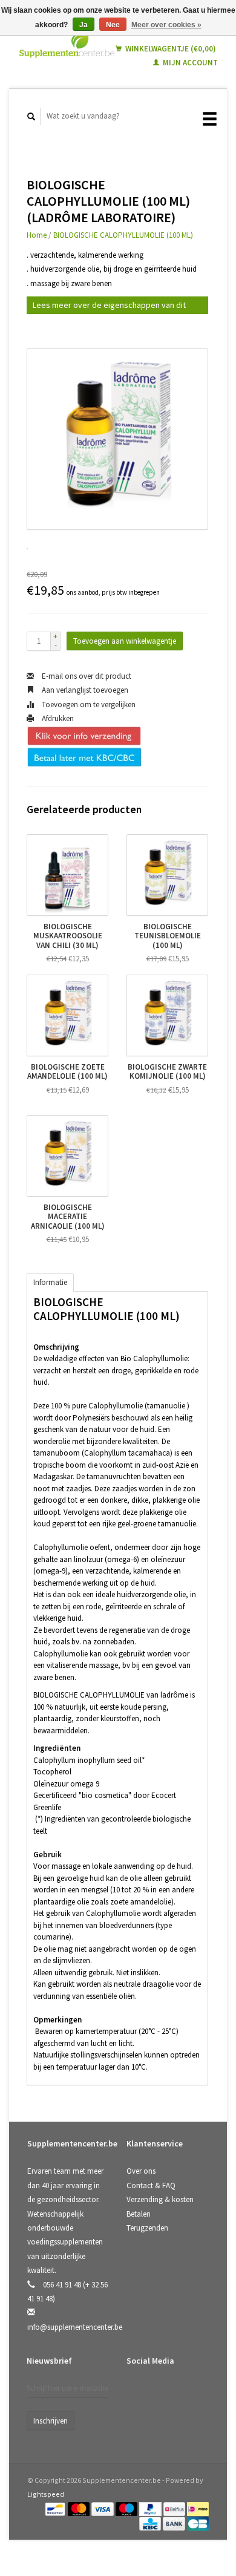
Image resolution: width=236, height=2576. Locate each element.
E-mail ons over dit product (86, 676)
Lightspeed (46, 2494)
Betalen (139, 2214)
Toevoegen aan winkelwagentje (125, 641)
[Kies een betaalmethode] (56, 2509)
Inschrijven (51, 2421)
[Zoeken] (31, 116)
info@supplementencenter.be (75, 2327)
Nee (113, 25)
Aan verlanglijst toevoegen (84, 690)
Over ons (141, 2171)
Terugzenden (147, 2228)
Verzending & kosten (160, 2199)
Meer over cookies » (166, 25)
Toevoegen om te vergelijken (88, 704)
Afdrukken (57, 718)
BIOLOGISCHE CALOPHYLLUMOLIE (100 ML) (123, 235)
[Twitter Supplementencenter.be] (163, 2393)
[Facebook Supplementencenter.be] (138, 2393)
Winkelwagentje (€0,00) (170, 49)
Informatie (50, 1282)
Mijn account (189, 63)
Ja (84, 25)
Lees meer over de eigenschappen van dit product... (109, 307)
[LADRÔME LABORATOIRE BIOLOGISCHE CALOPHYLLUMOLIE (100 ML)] (117, 439)
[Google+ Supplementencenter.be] (188, 2393)
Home (37, 235)
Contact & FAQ (151, 2185)
